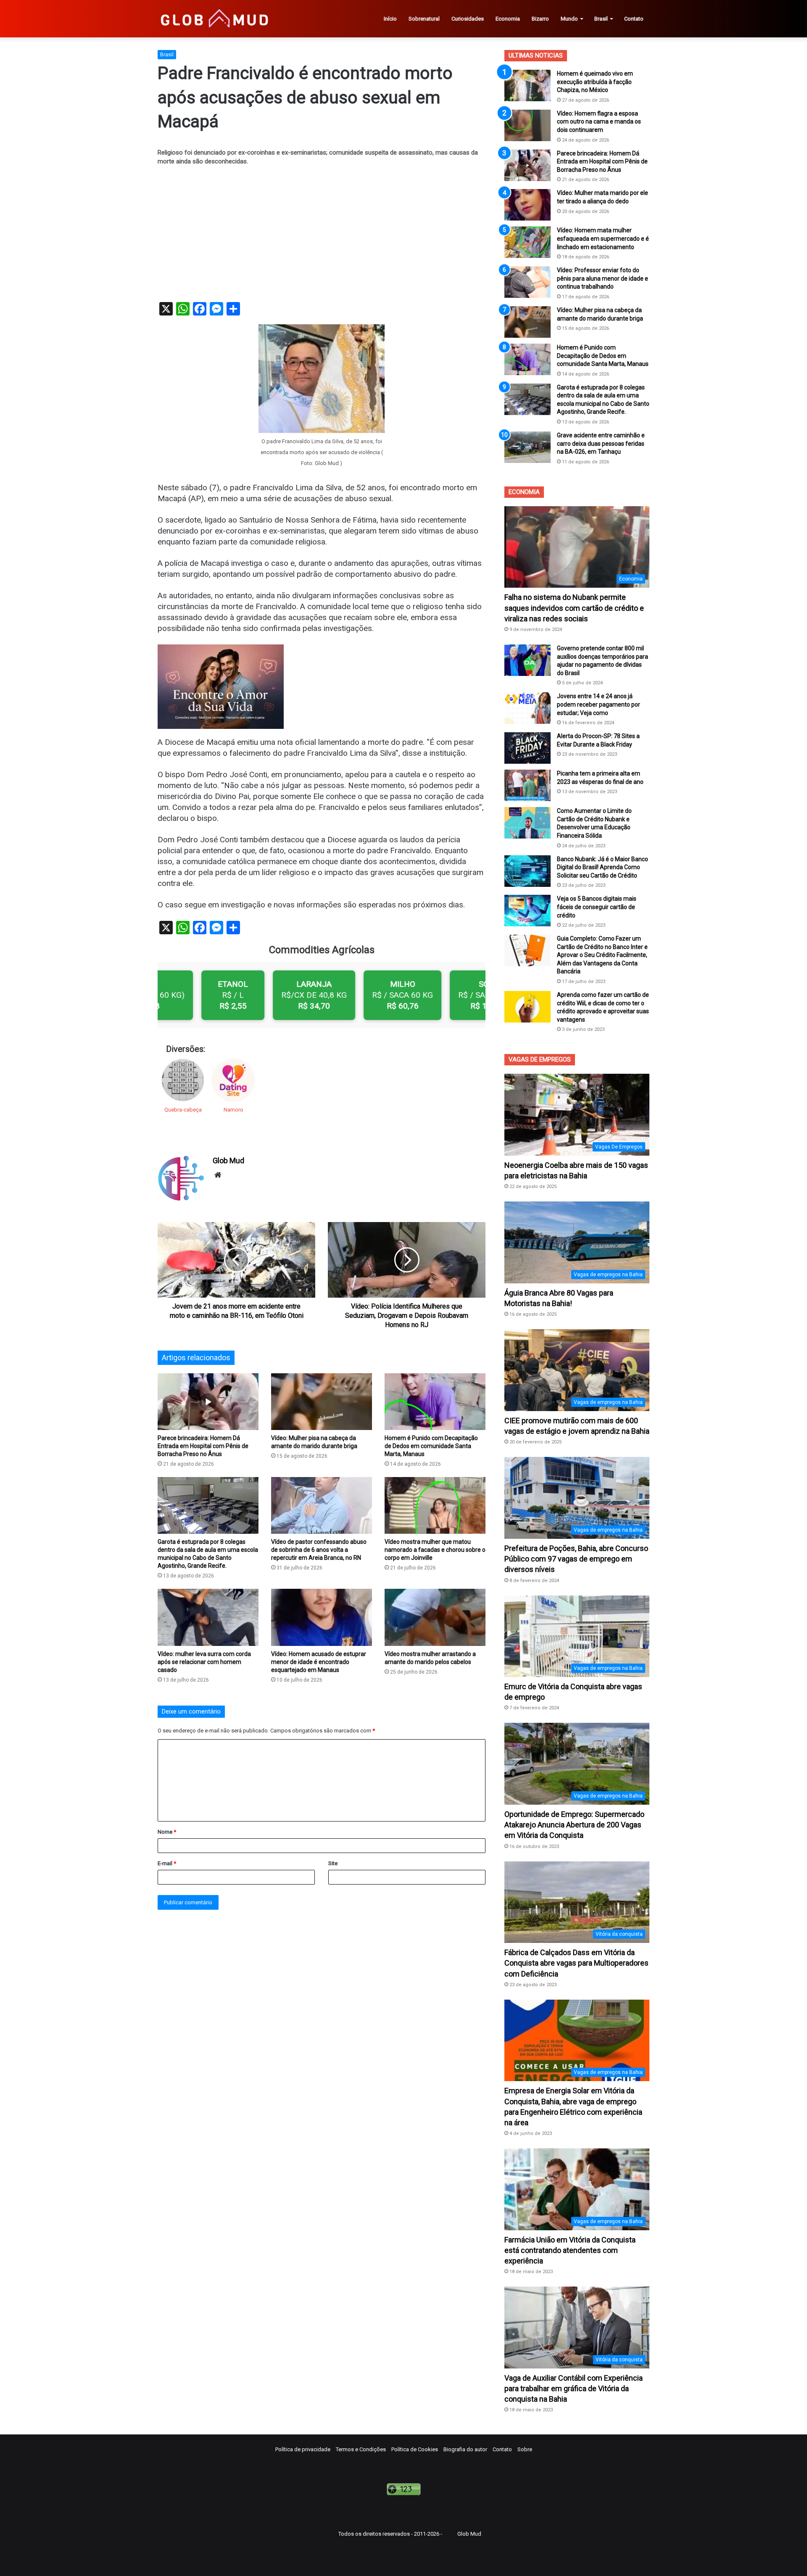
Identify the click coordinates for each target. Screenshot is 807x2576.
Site (333, 1863)
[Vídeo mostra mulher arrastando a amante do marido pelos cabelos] (435, 1617)
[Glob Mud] (214, 19)
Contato (634, 19)
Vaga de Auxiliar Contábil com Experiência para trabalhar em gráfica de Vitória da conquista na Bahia (574, 2388)
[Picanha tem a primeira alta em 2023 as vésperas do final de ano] (527, 785)
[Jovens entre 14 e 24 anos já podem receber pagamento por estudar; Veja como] (527, 708)
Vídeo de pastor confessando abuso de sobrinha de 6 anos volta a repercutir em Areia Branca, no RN (319, 1550)
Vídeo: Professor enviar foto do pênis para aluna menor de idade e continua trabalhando (603, 278)
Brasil (601, 19)
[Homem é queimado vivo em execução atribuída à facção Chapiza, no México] (527, 85)
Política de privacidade (303, 2449)
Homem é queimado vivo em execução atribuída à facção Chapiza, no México (595, 82)
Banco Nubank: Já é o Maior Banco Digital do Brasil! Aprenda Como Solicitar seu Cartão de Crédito (603, 867)
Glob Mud (228, 1161)
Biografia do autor (465, 2449)
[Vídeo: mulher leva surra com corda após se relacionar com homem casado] (208, 1617)
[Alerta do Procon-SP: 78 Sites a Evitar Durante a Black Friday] (527, 748)
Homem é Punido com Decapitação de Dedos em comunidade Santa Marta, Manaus (431, 1446)
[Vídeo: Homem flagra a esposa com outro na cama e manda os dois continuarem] (527, 125)
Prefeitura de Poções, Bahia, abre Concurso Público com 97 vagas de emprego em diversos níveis (576, 1559)
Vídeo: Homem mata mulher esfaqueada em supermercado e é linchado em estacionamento (603, 238)
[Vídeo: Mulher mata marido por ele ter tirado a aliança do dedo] (527, 205)
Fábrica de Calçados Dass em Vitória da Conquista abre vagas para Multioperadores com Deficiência (576, 1963)
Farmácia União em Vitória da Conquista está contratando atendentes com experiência (570, 2250)
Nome (167, 1832)
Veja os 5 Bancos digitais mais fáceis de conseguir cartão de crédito (597, 907)
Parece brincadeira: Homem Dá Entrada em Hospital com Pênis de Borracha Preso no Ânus (203, 1446)
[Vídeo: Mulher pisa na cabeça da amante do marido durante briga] (322, 1402)
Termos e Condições (361, 2449)
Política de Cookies (415, 2449)
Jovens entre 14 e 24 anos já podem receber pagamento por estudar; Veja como (599, 704)
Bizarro (540, 19)
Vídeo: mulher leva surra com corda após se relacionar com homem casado (204, 1662)
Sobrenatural (424, 19)
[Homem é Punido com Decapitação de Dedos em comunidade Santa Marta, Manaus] (435, 1402)
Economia (508, 19)
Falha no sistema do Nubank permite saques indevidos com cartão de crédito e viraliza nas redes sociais (574, 608)
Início (390, 19)
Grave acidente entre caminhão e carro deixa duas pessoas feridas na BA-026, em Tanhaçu (601, 443)
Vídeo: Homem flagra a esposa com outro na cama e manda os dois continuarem (599, 122)
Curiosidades (468, 19)
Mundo (569, 19)
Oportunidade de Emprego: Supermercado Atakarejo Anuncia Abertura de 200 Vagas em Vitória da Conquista (574, 1825)
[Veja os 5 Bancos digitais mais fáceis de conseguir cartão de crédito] (527, 911)
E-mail (167, 1863)
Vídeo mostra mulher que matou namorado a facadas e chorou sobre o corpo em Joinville (435, 1550)
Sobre (525, 2449)
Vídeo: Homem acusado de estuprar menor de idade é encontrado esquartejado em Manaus (319, 1662)
